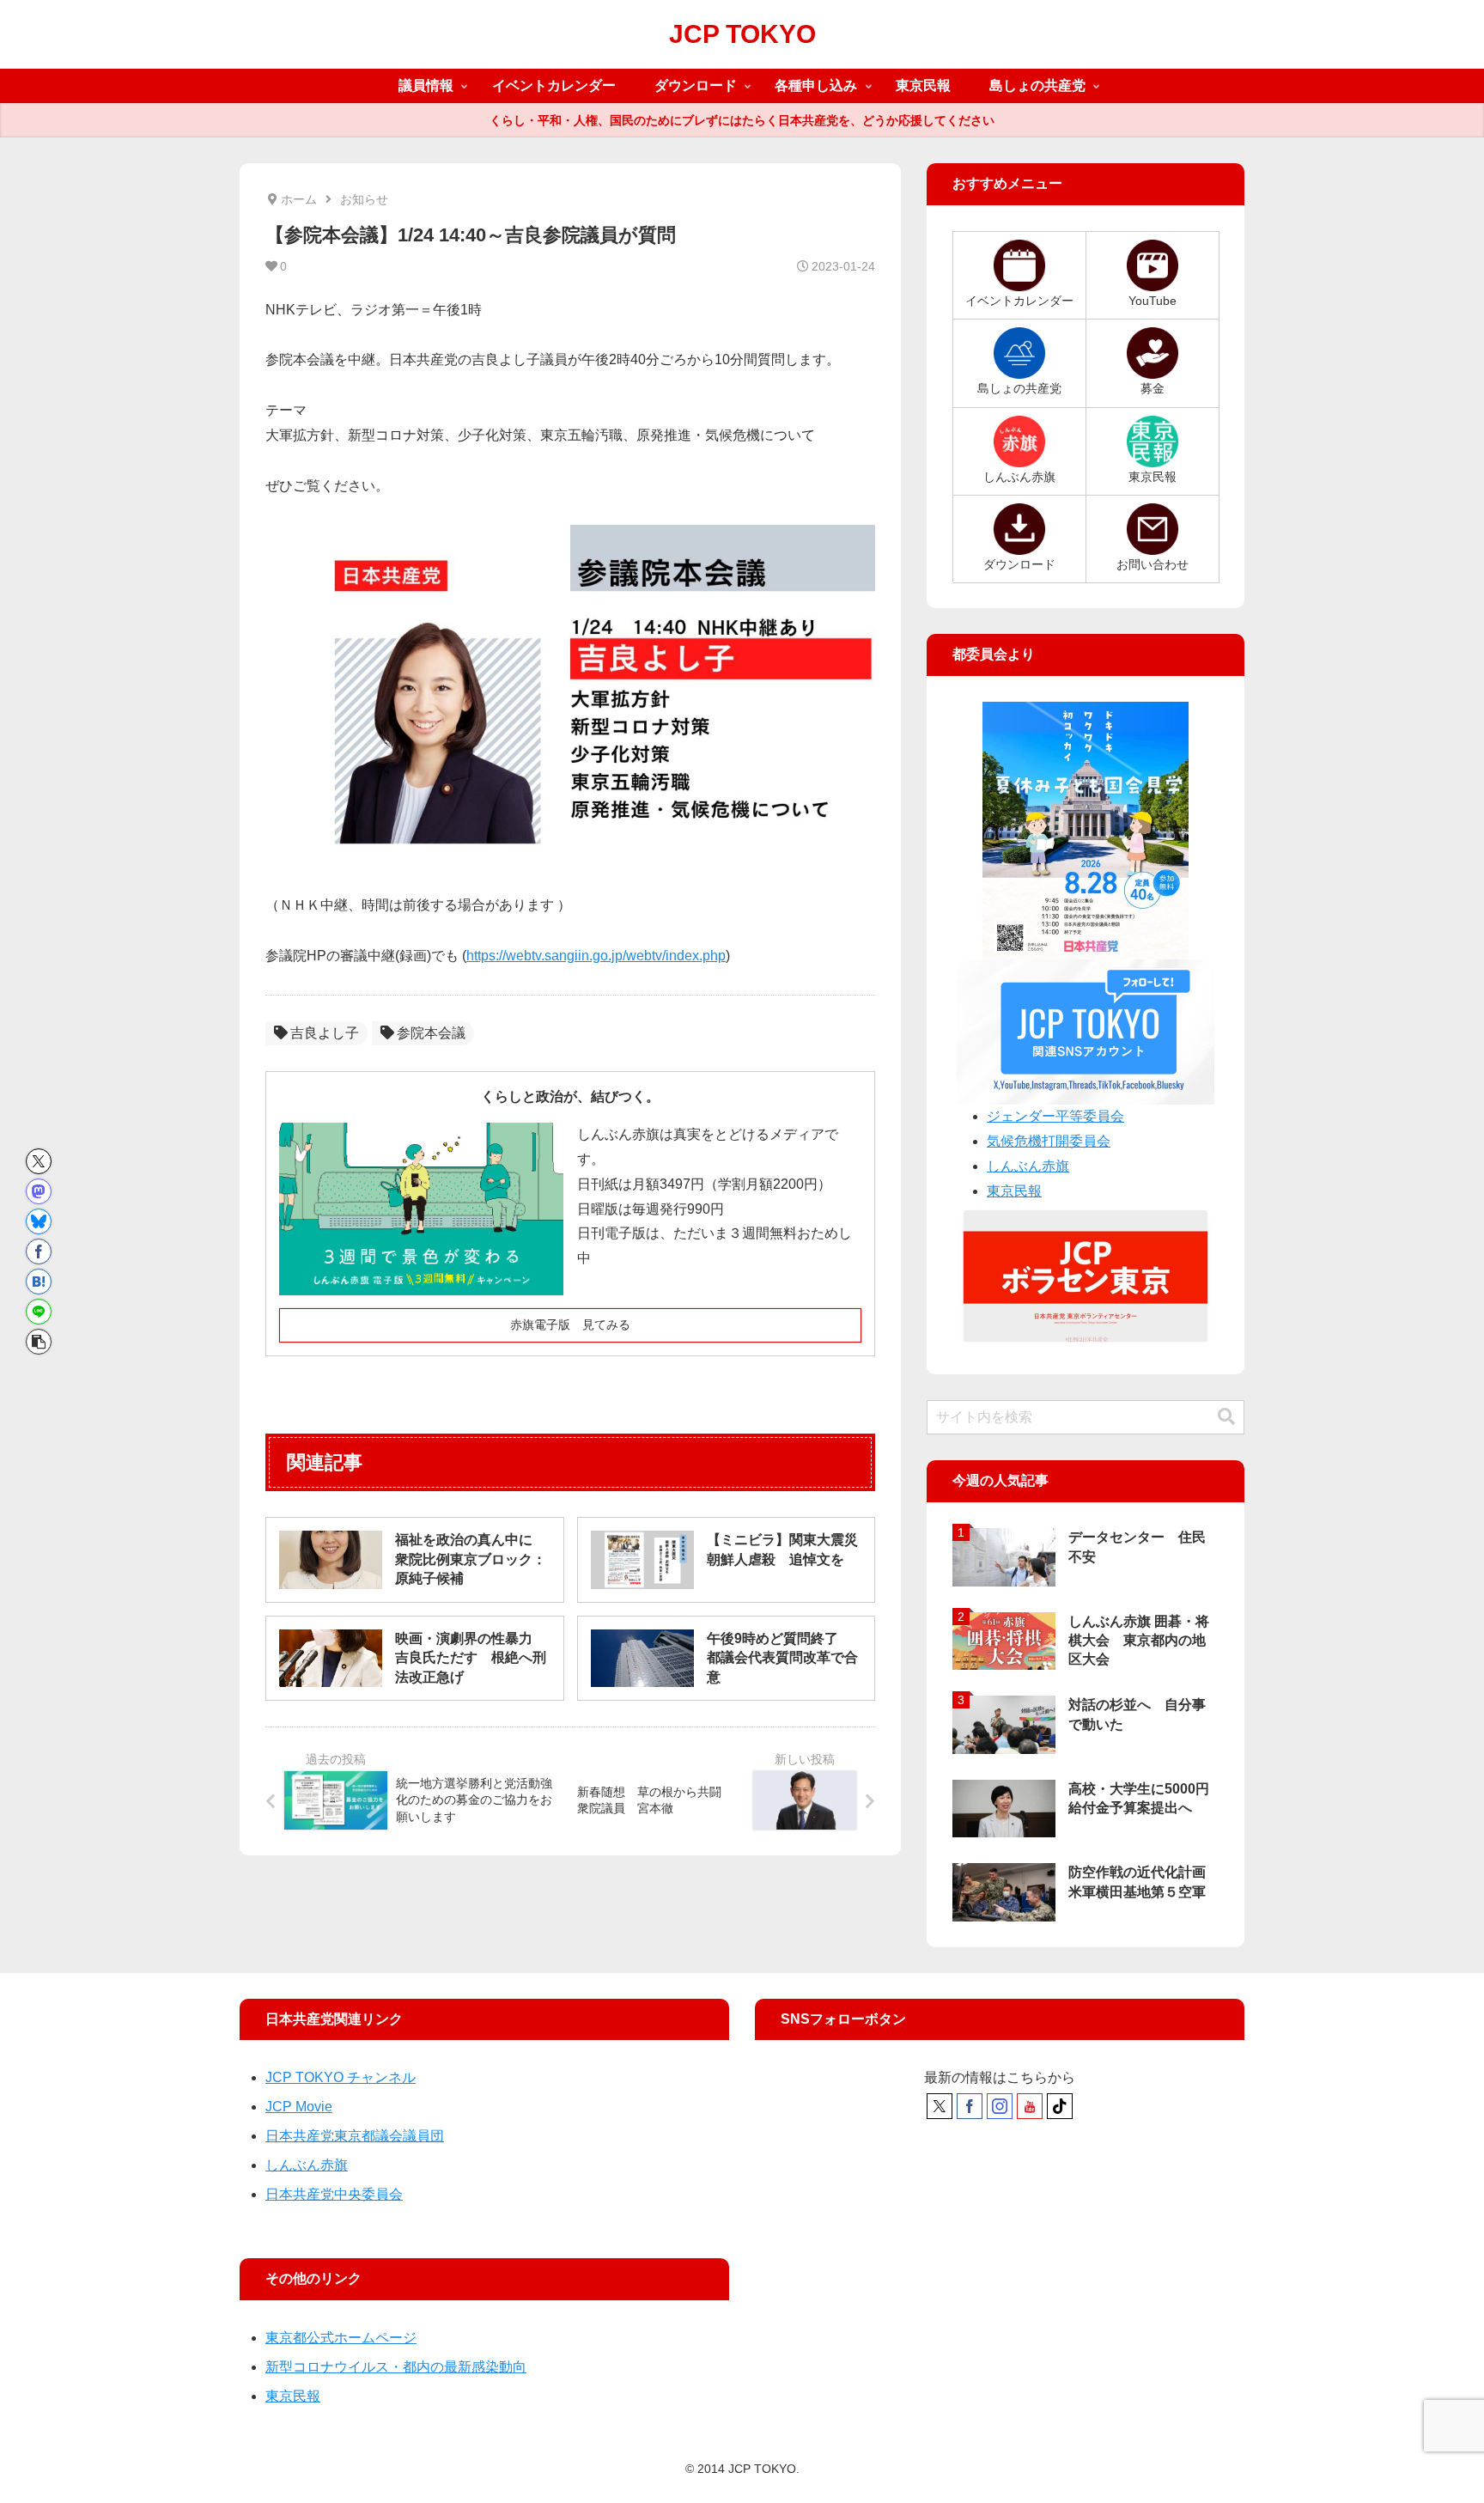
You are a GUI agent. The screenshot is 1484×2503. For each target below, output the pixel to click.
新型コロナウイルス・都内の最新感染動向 (396, 2367)
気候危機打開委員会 (1049, 1141)
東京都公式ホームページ (341, 2338)
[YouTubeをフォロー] (1030, 2106)
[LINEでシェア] (39, 1312)
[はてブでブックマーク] (39, 1282)
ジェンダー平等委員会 (1055, 1116)
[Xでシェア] (39, 1161)
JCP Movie (299, 2107)
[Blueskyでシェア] (39, 1221)
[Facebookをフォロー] (970, 2106)
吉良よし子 (325, 1033)
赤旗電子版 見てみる (570, 1325)
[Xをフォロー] (940, 2106)
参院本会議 (431, 1033)
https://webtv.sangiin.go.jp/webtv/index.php (596, 956)
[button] (39, 1342)
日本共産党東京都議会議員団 (355, 2136)
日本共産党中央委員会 (334, 2194)
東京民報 (1014, 1191)
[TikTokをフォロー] (1060, 2106)
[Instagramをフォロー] (1000, 2106)
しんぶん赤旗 (1028, 1166)
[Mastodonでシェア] (39, 1191)
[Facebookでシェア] (39, 1251)
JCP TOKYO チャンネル (341, 2077)
